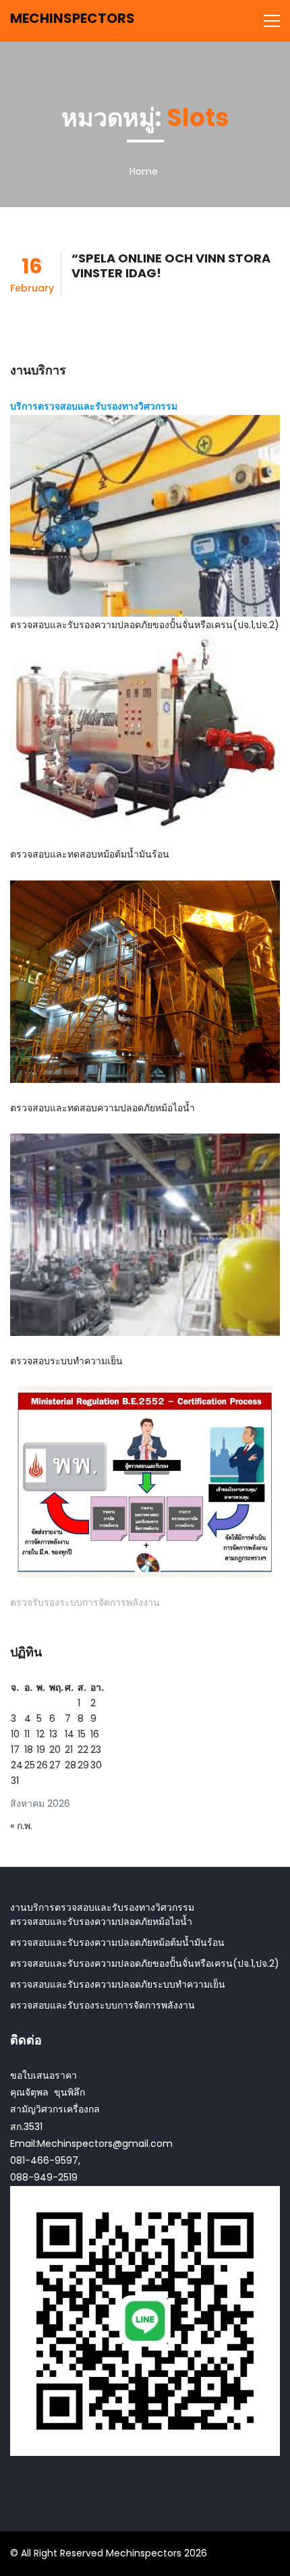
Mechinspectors (72, 18)
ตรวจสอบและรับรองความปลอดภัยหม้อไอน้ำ (101, 1922)
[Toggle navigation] (272, 21)
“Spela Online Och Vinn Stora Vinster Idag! (171, 265)
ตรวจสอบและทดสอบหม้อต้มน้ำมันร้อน (90, 854)
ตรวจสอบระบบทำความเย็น (66, 1361)
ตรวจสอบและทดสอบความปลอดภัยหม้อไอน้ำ (103, 1108)
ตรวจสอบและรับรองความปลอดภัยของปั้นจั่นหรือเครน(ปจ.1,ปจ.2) (145, 625)
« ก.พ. (21, 1826)
